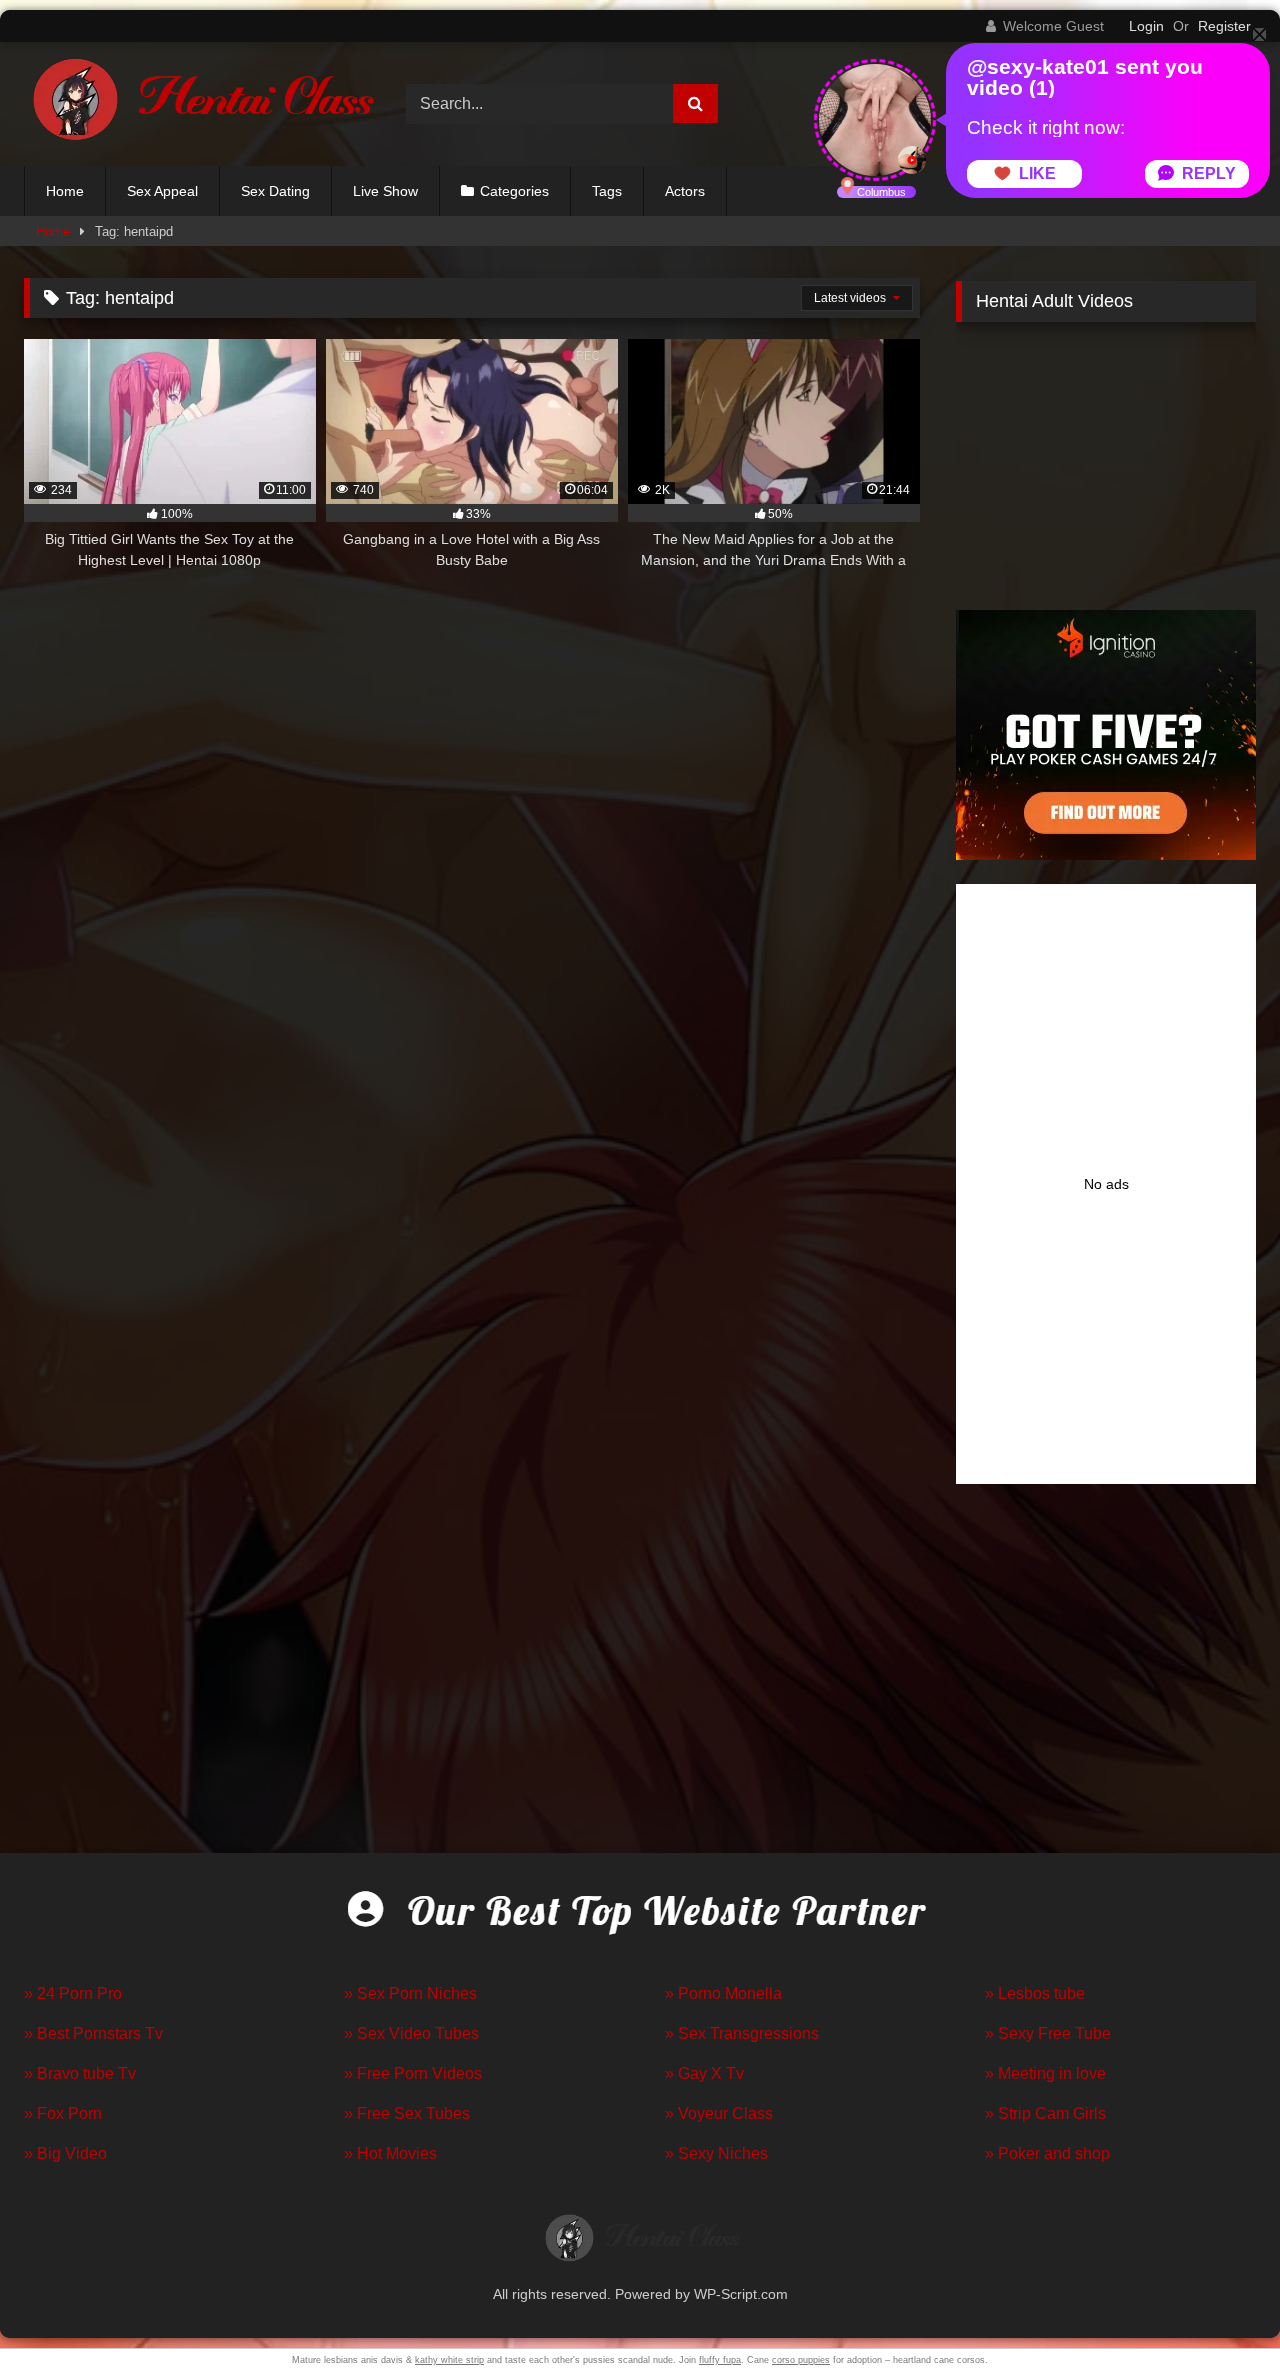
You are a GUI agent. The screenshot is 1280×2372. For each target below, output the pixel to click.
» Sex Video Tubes (411, 2033)
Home (65, 191)
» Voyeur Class (719, 2113)
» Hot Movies (390, 2153)
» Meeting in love (1045, 2073)
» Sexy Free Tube (1048, 2033)
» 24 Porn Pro (73, 1993)
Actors (685, 191)
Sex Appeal (162, 191)
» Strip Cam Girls (1045, 2113)
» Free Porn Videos (413, 2073)
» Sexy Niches (716, 2153)
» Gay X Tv (704, 2073)
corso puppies (801, 2360)
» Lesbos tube (1035, 1993)
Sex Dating (275, 191)
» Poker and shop (1047, 2153)
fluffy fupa (720, 2360)
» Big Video (65, 2153)
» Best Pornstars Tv (93, 2033)
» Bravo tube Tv (80, 2073)
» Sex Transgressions (742, 2033)
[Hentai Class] (199, 104)
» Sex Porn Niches (410, 1993)
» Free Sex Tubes (407, 2113)
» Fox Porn (63, 2113)
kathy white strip (449, 2360)
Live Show (385, 191)
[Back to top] (1218, 2312)
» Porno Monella (723, 1993)
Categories (514, 191)
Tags (607, 191)
